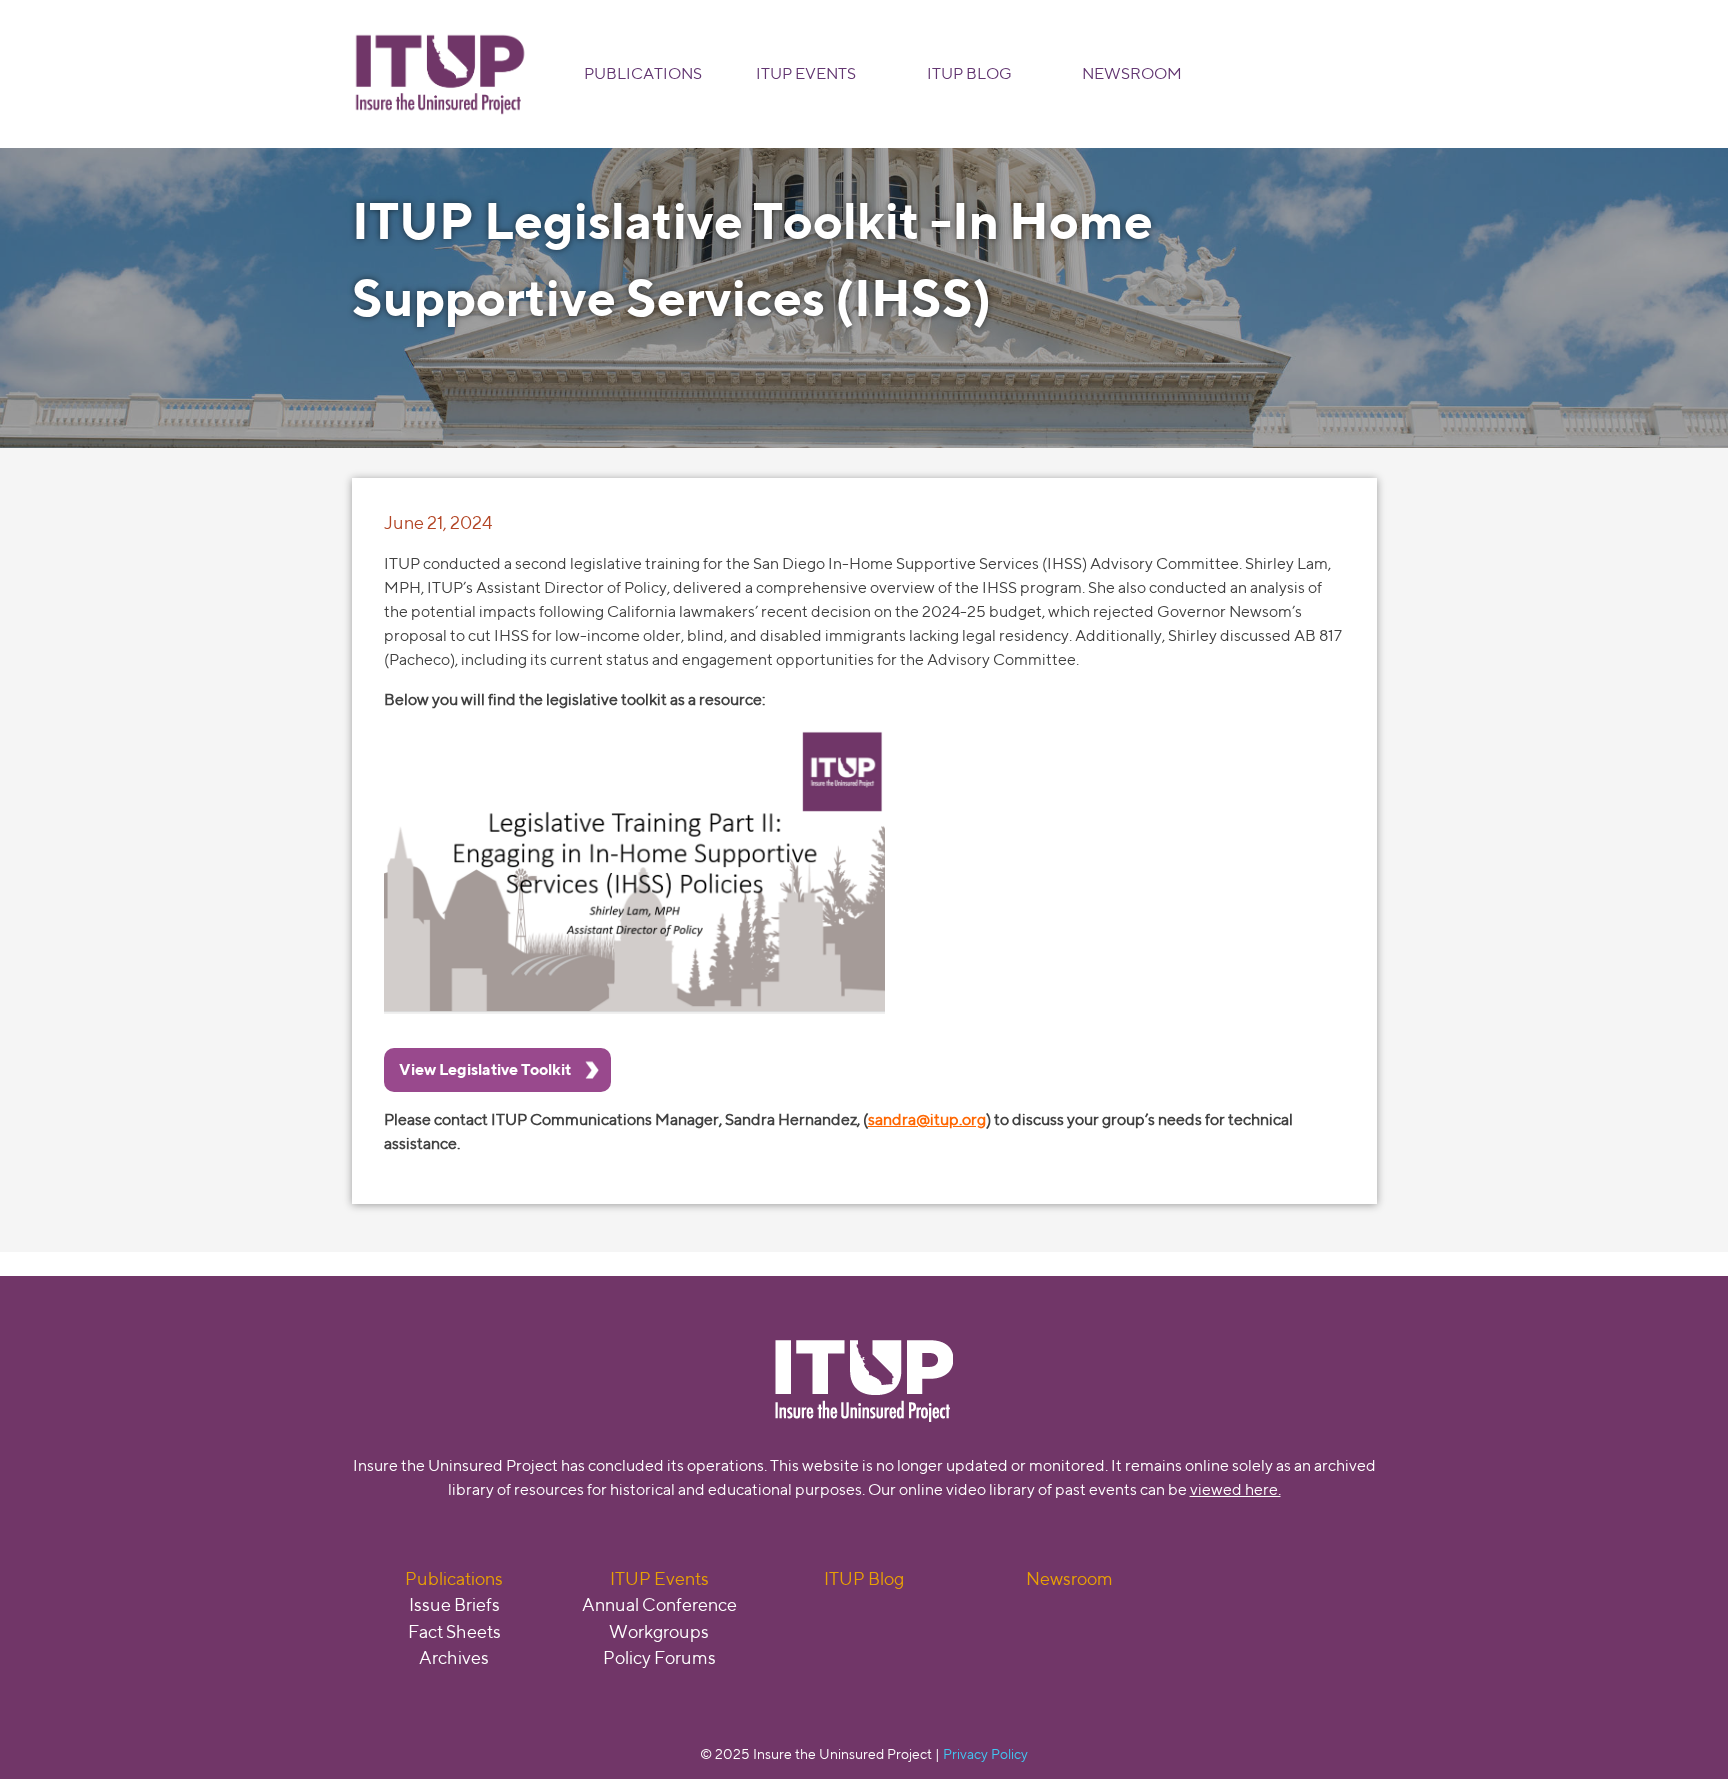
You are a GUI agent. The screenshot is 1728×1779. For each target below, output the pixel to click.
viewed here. (1235, 1489)
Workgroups (659, 1631)
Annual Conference (659, 1604)
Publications (643, 73)
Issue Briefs (454, 1604)
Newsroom (1132, 73)
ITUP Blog (969, 73)
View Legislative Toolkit (485, 1069)
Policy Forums (659, 1657)
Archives (454, 1657)
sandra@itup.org (927, 1119)
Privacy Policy (985, 1753)
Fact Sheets (454, 1631)
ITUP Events (806, 73)
